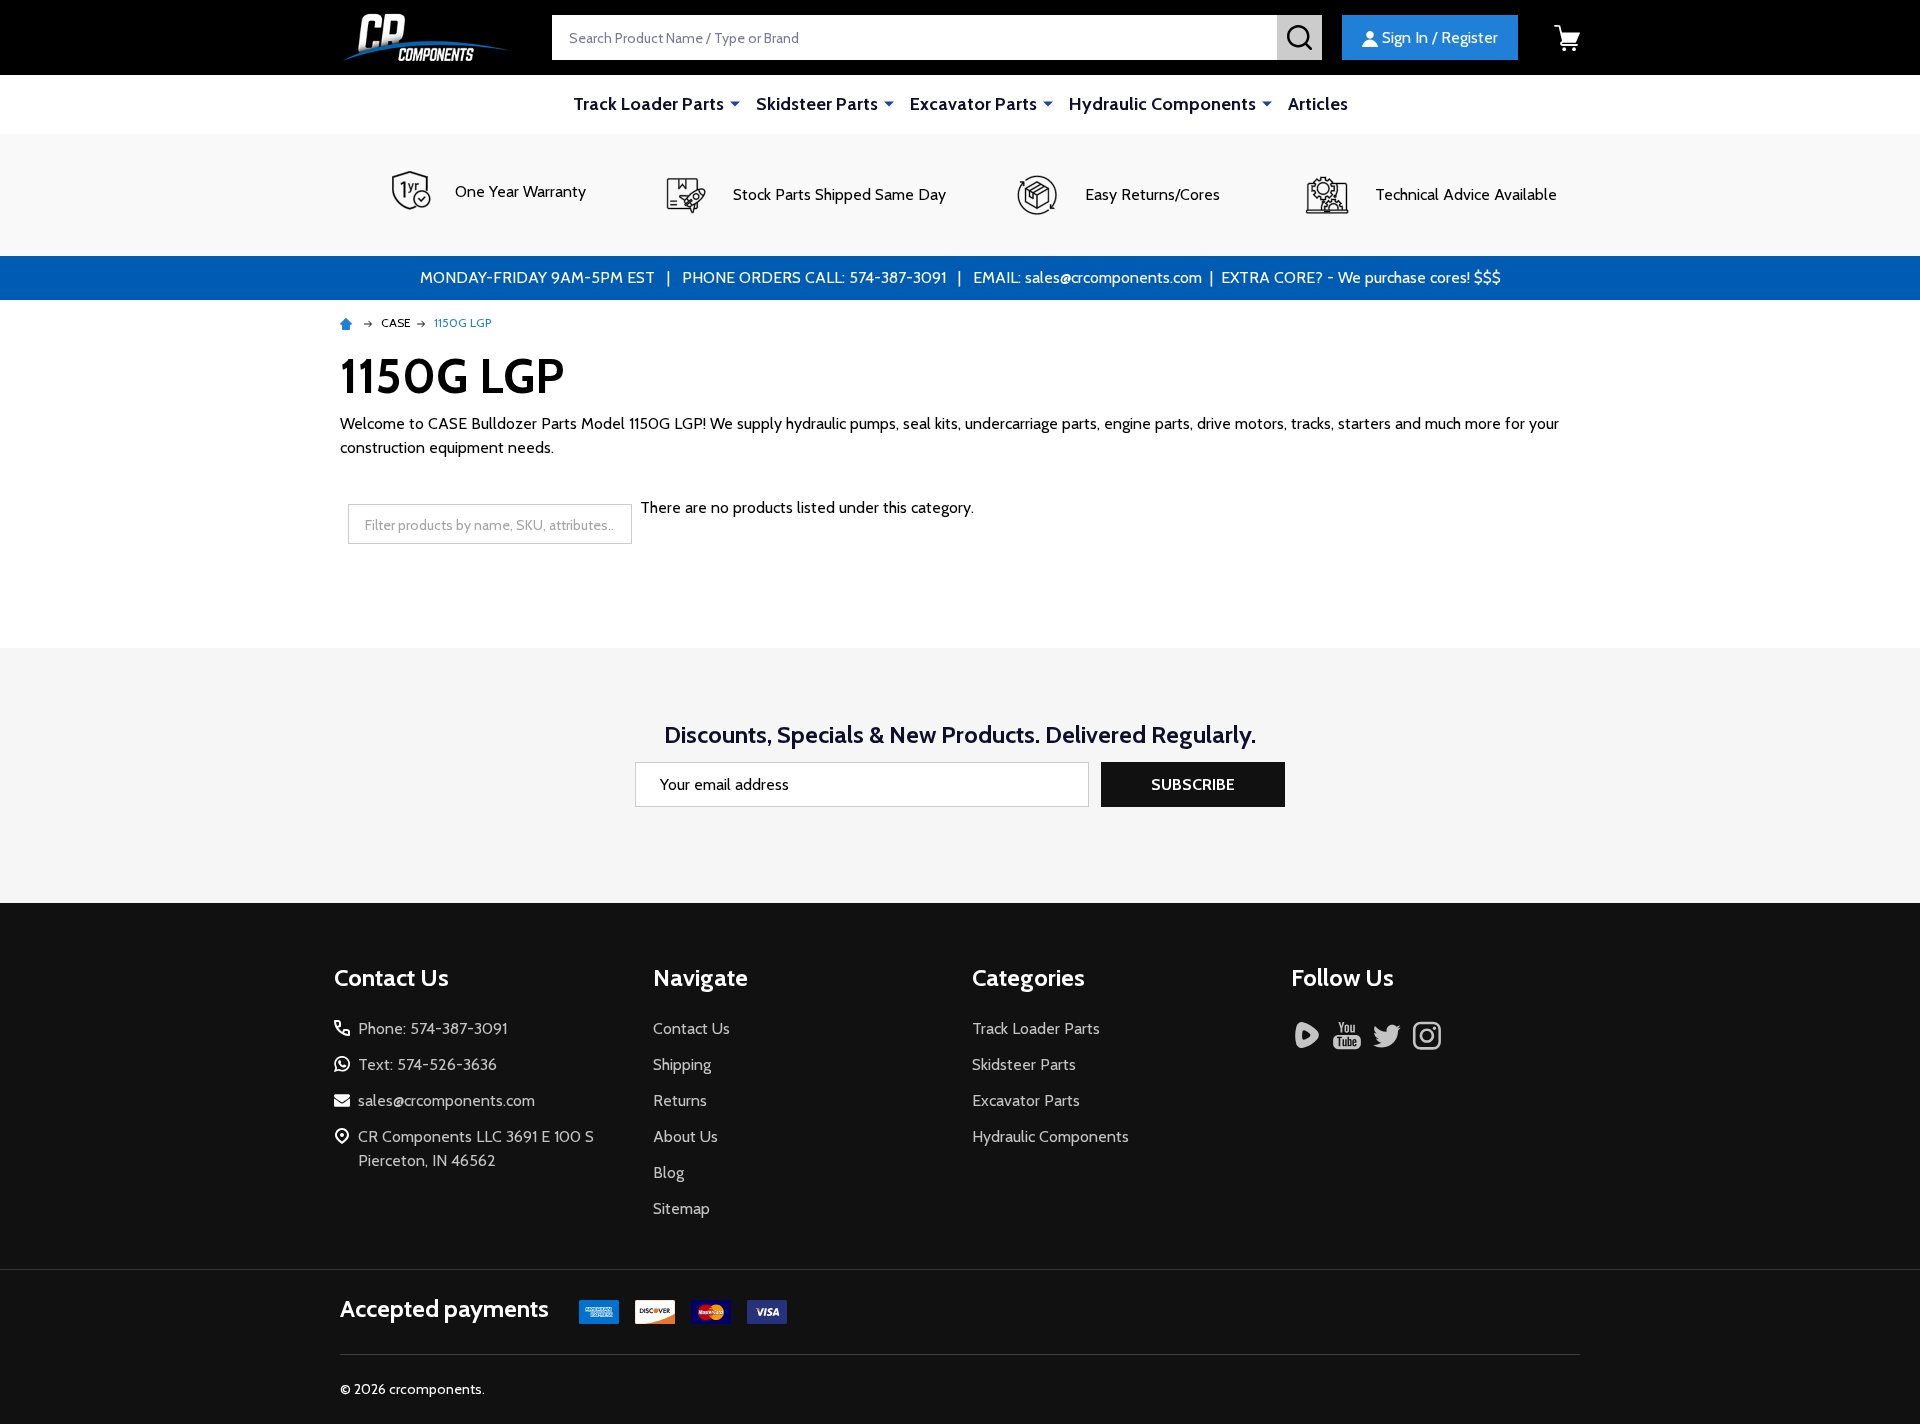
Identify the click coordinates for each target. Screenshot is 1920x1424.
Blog (668, 1172)
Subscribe (1193, 784)
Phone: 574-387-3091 (432, 1028)
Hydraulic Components (1162, 104)
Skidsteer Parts (817, 104)
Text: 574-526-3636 (427, 1064)
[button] (803, 195)
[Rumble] (1307, 1035)
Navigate (700, 977)
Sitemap (681, 1208)
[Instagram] (1427, 1035)
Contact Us (691, 1028)
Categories (1028, 977)
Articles (1318, 104)
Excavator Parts (973, 104)
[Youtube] (1347, 1035)
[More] (735, 103)
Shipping (682, 1064)
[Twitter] (1387, 1035)
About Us (685, 1136)
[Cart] (1567, 38)
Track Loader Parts (648, 104)
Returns (680, 1100)
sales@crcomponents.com (446, 1100)
